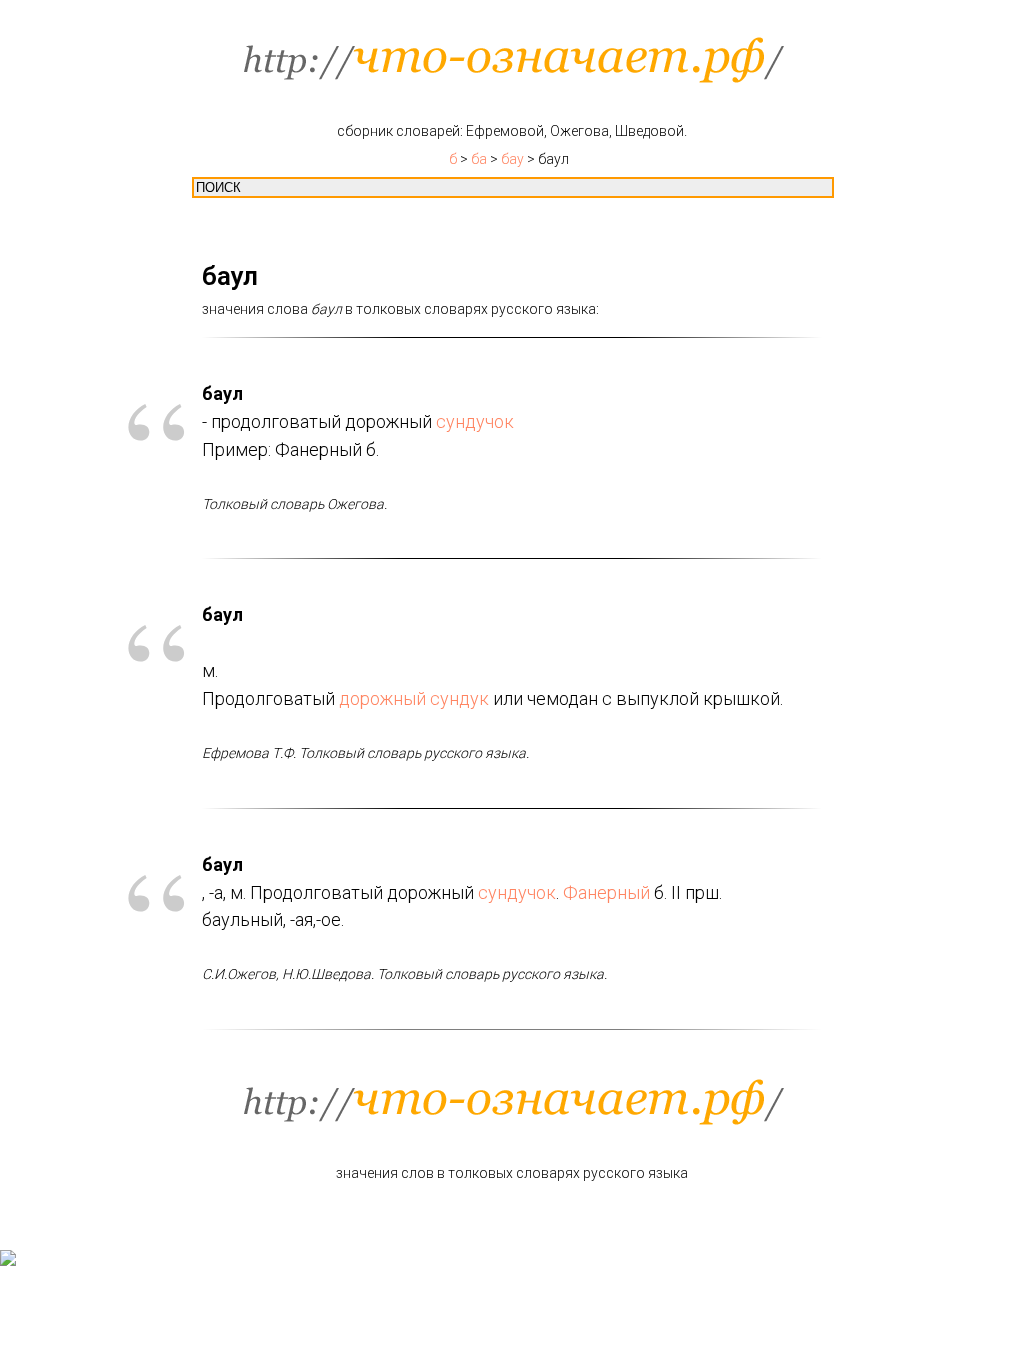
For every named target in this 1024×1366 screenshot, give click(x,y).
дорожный (382, 698)
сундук (459, 698)
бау (512, 159)
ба (479, 159)
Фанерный (606, 892)
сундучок (475, 421)
